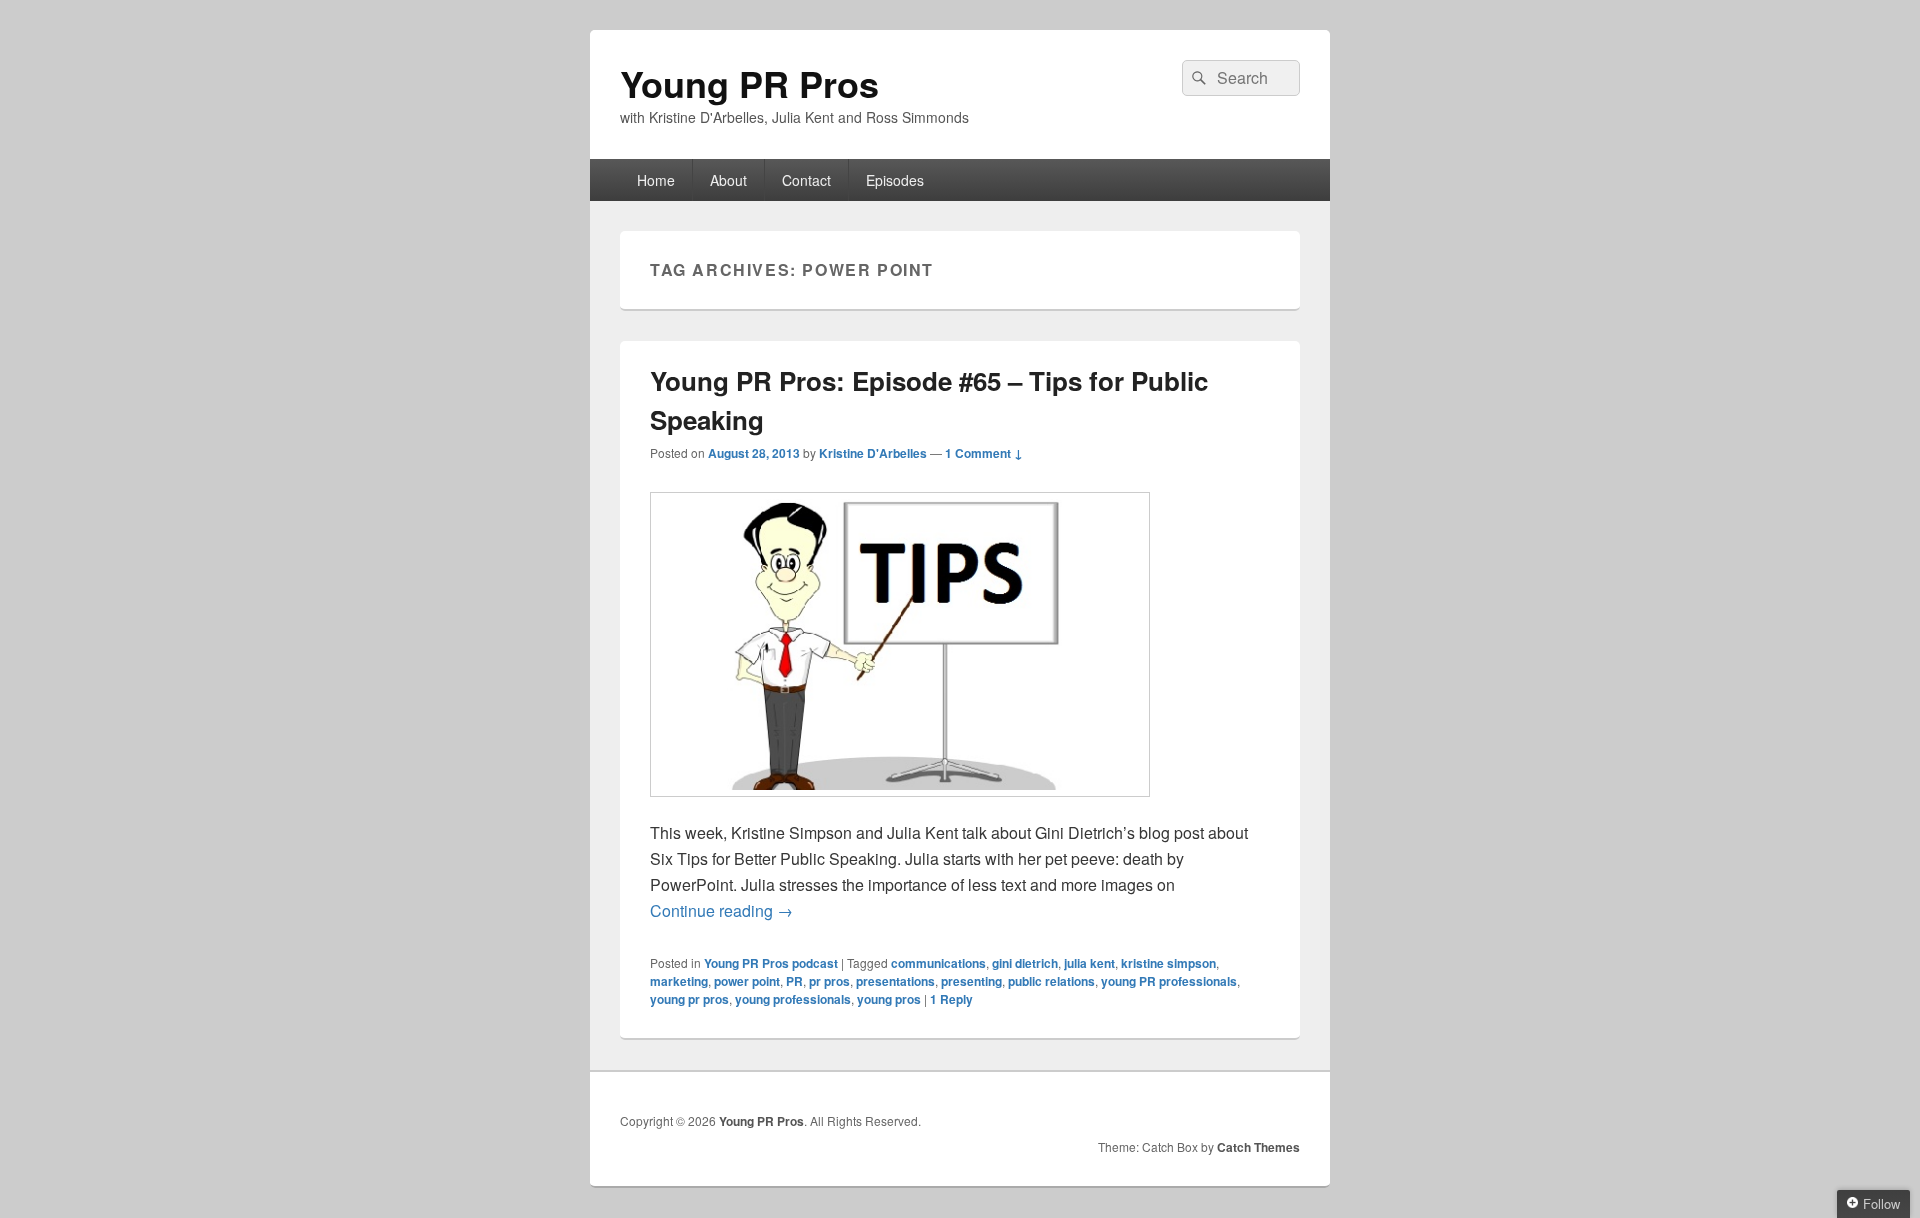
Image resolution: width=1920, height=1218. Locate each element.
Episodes (895, 180)
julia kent (1089, 963)
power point (747, 981)
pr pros (829, 981)
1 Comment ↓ (984, 453)
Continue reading (721, 910)
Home (656, 180)
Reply (951, 999)
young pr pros (689, 999)
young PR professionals (1169, 981)
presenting (971, 981)
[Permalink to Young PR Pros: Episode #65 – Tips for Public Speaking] (900, 806)
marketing (679, 981)
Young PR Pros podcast (771, 963)
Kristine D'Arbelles (873, 453)
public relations (1051, 981)
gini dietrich (1025, 963)
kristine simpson (1168, 963)
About (728, 180)
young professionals (793, 999)
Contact (806, 180)
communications (938, 963)
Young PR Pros (749, 83)
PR (794, 981)
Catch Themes (1258, 1147)
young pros (889, 999)
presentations (895, 981)
